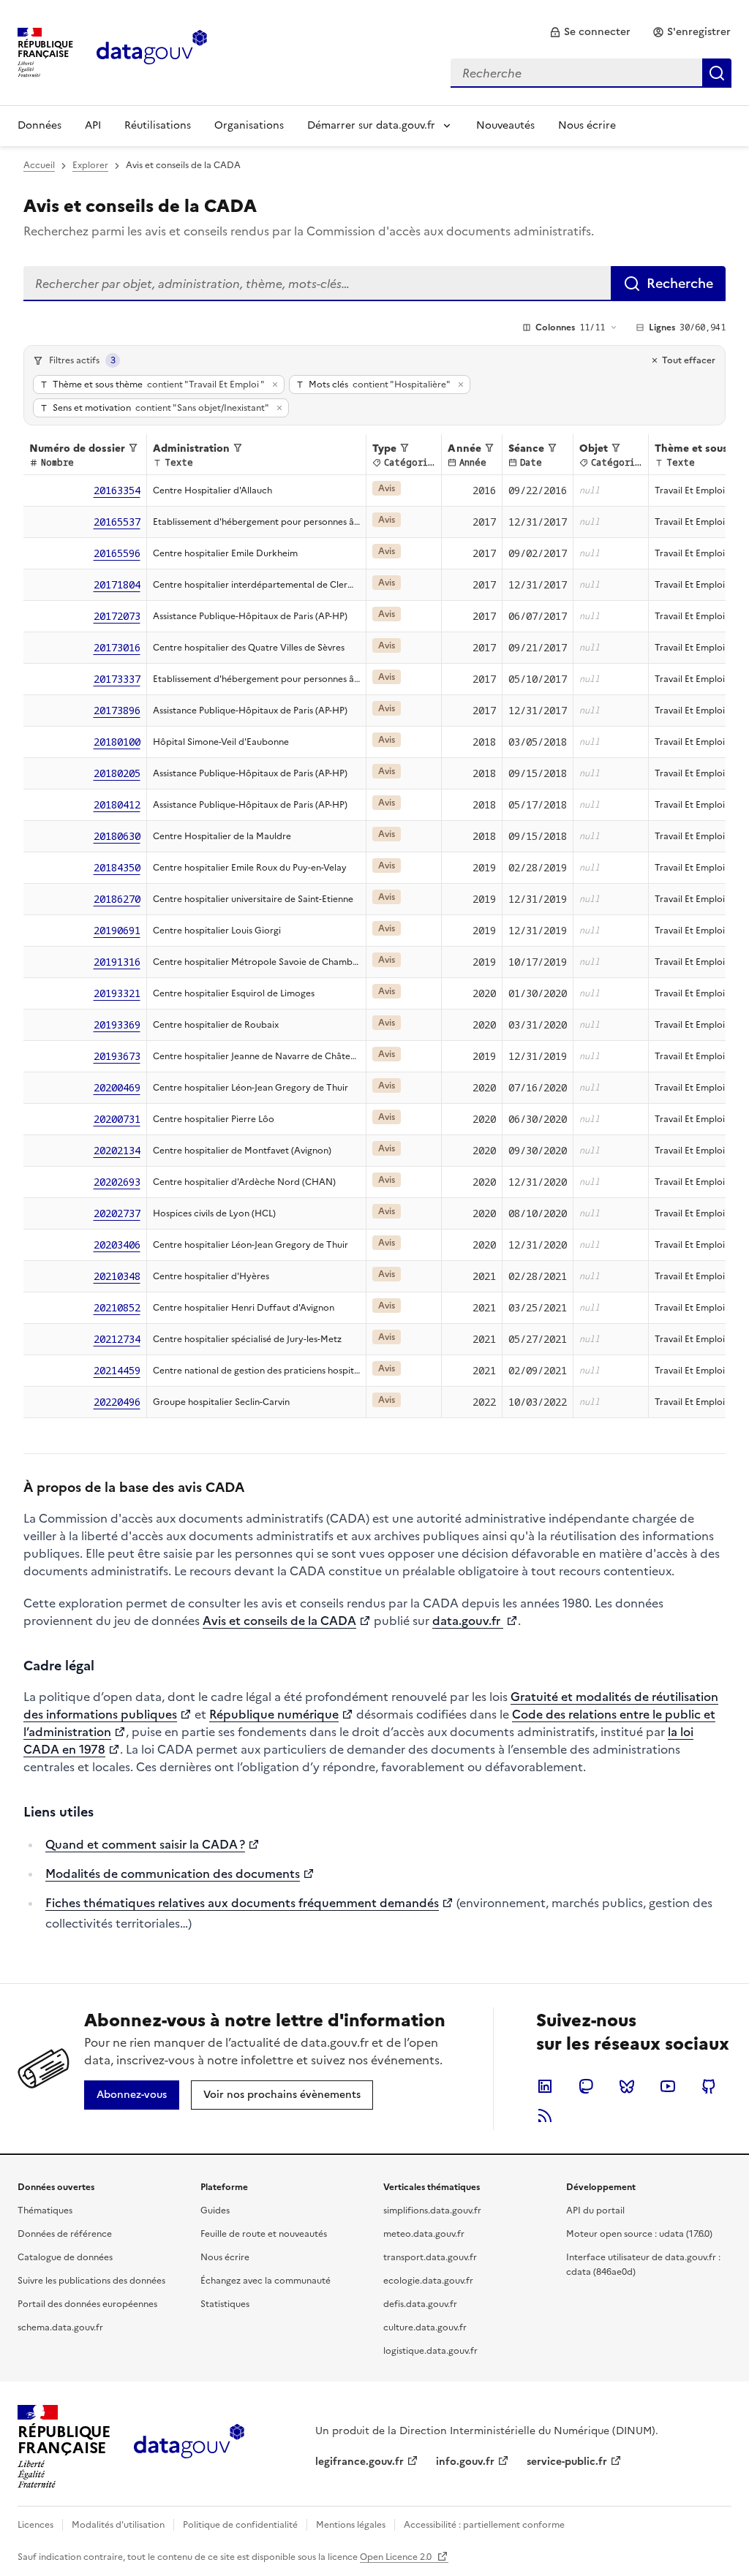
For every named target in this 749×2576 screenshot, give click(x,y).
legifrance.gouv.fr (360, 2462)
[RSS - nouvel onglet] (545, 2115)
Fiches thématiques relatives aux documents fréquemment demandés (242, 1903)
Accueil (39, 165)
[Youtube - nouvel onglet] (668, 2086)
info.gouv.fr (465, 2462)
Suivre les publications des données (91, 2281)
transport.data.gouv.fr (430, 2257)
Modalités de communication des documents (173, 1874)
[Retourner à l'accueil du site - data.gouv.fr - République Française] (189, 2447)
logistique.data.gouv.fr (430, 2351)
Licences (35, 2525)
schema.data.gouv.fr (60, 2327)
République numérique (274, 1714)
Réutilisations (158, 125)
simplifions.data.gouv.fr (432, 2211)
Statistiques (225, 2304)
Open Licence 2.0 (397, 2557)
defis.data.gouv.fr (420, 2304)
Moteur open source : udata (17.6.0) (639, 2234)
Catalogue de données (65, 2257)
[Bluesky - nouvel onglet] (627, 2086)
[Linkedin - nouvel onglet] (545, 2086)
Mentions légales (351, 2525)
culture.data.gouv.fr (425, 2327)
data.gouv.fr (468, 1621)
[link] (590, 32)
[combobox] (591, 73)
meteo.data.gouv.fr (424, 2234)
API (93, 125)
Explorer (90, 165)
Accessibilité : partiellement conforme (484, 2525)
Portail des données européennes (87, 2304)
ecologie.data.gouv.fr (428, 2281)
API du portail (595, 2211)
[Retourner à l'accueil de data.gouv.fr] (152, 51)
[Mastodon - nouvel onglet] (586, 2086)
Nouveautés (505, 125)
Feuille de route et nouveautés (264, 2234)
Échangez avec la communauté (266, 2281)
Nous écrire (587, 125)
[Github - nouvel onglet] (709, 2086)
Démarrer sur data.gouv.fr (371, 125)
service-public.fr (567, 2462)
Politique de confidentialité (240, 2525)
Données (39, 125)
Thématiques (45, 2211)
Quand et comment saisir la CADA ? (145, 1844)
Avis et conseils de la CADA (279, 1621)
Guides (215, 2211)
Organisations (249, 125)
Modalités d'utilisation (118, 2525)
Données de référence (65, 2234)
